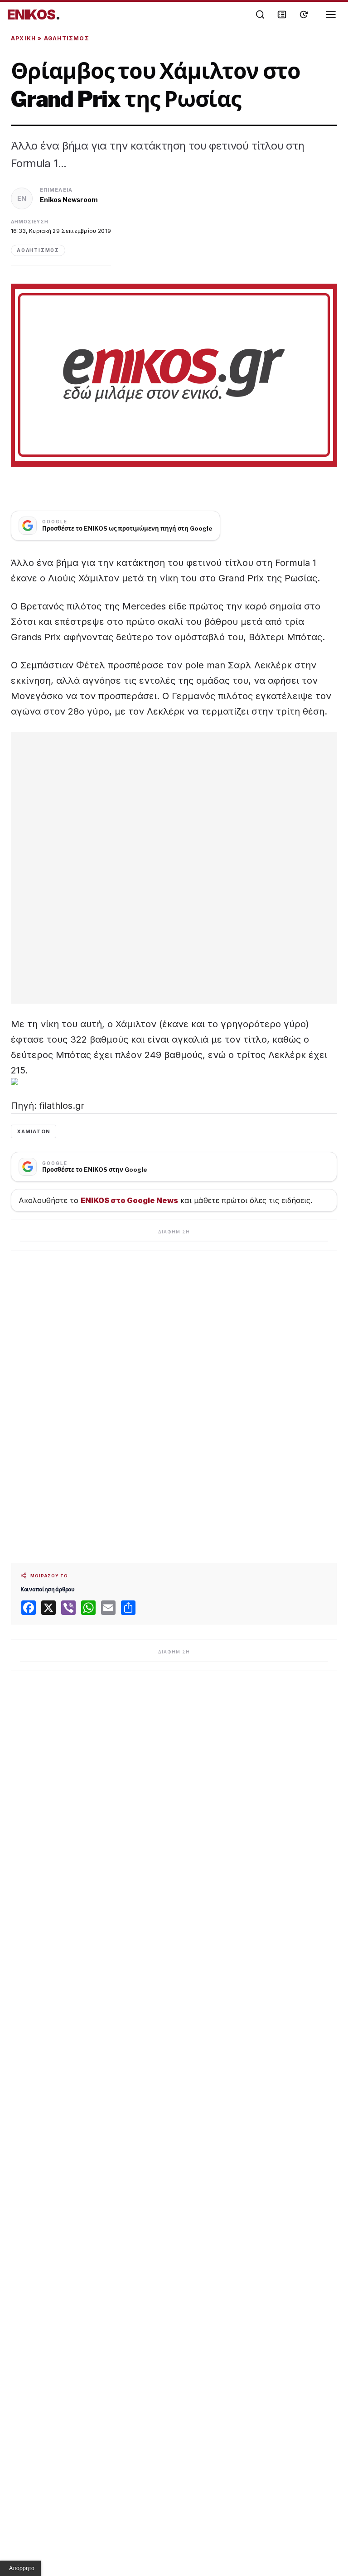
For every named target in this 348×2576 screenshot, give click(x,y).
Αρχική (23, 38)
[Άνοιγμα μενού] (331, 14)
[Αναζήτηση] (260, 14)
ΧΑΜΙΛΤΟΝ (34, 1131)
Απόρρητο (22, 2568)
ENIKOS (34, 14)
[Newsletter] (282, 14)
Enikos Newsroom (69, 200)
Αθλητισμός (67, 38)
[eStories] (304, 14)
